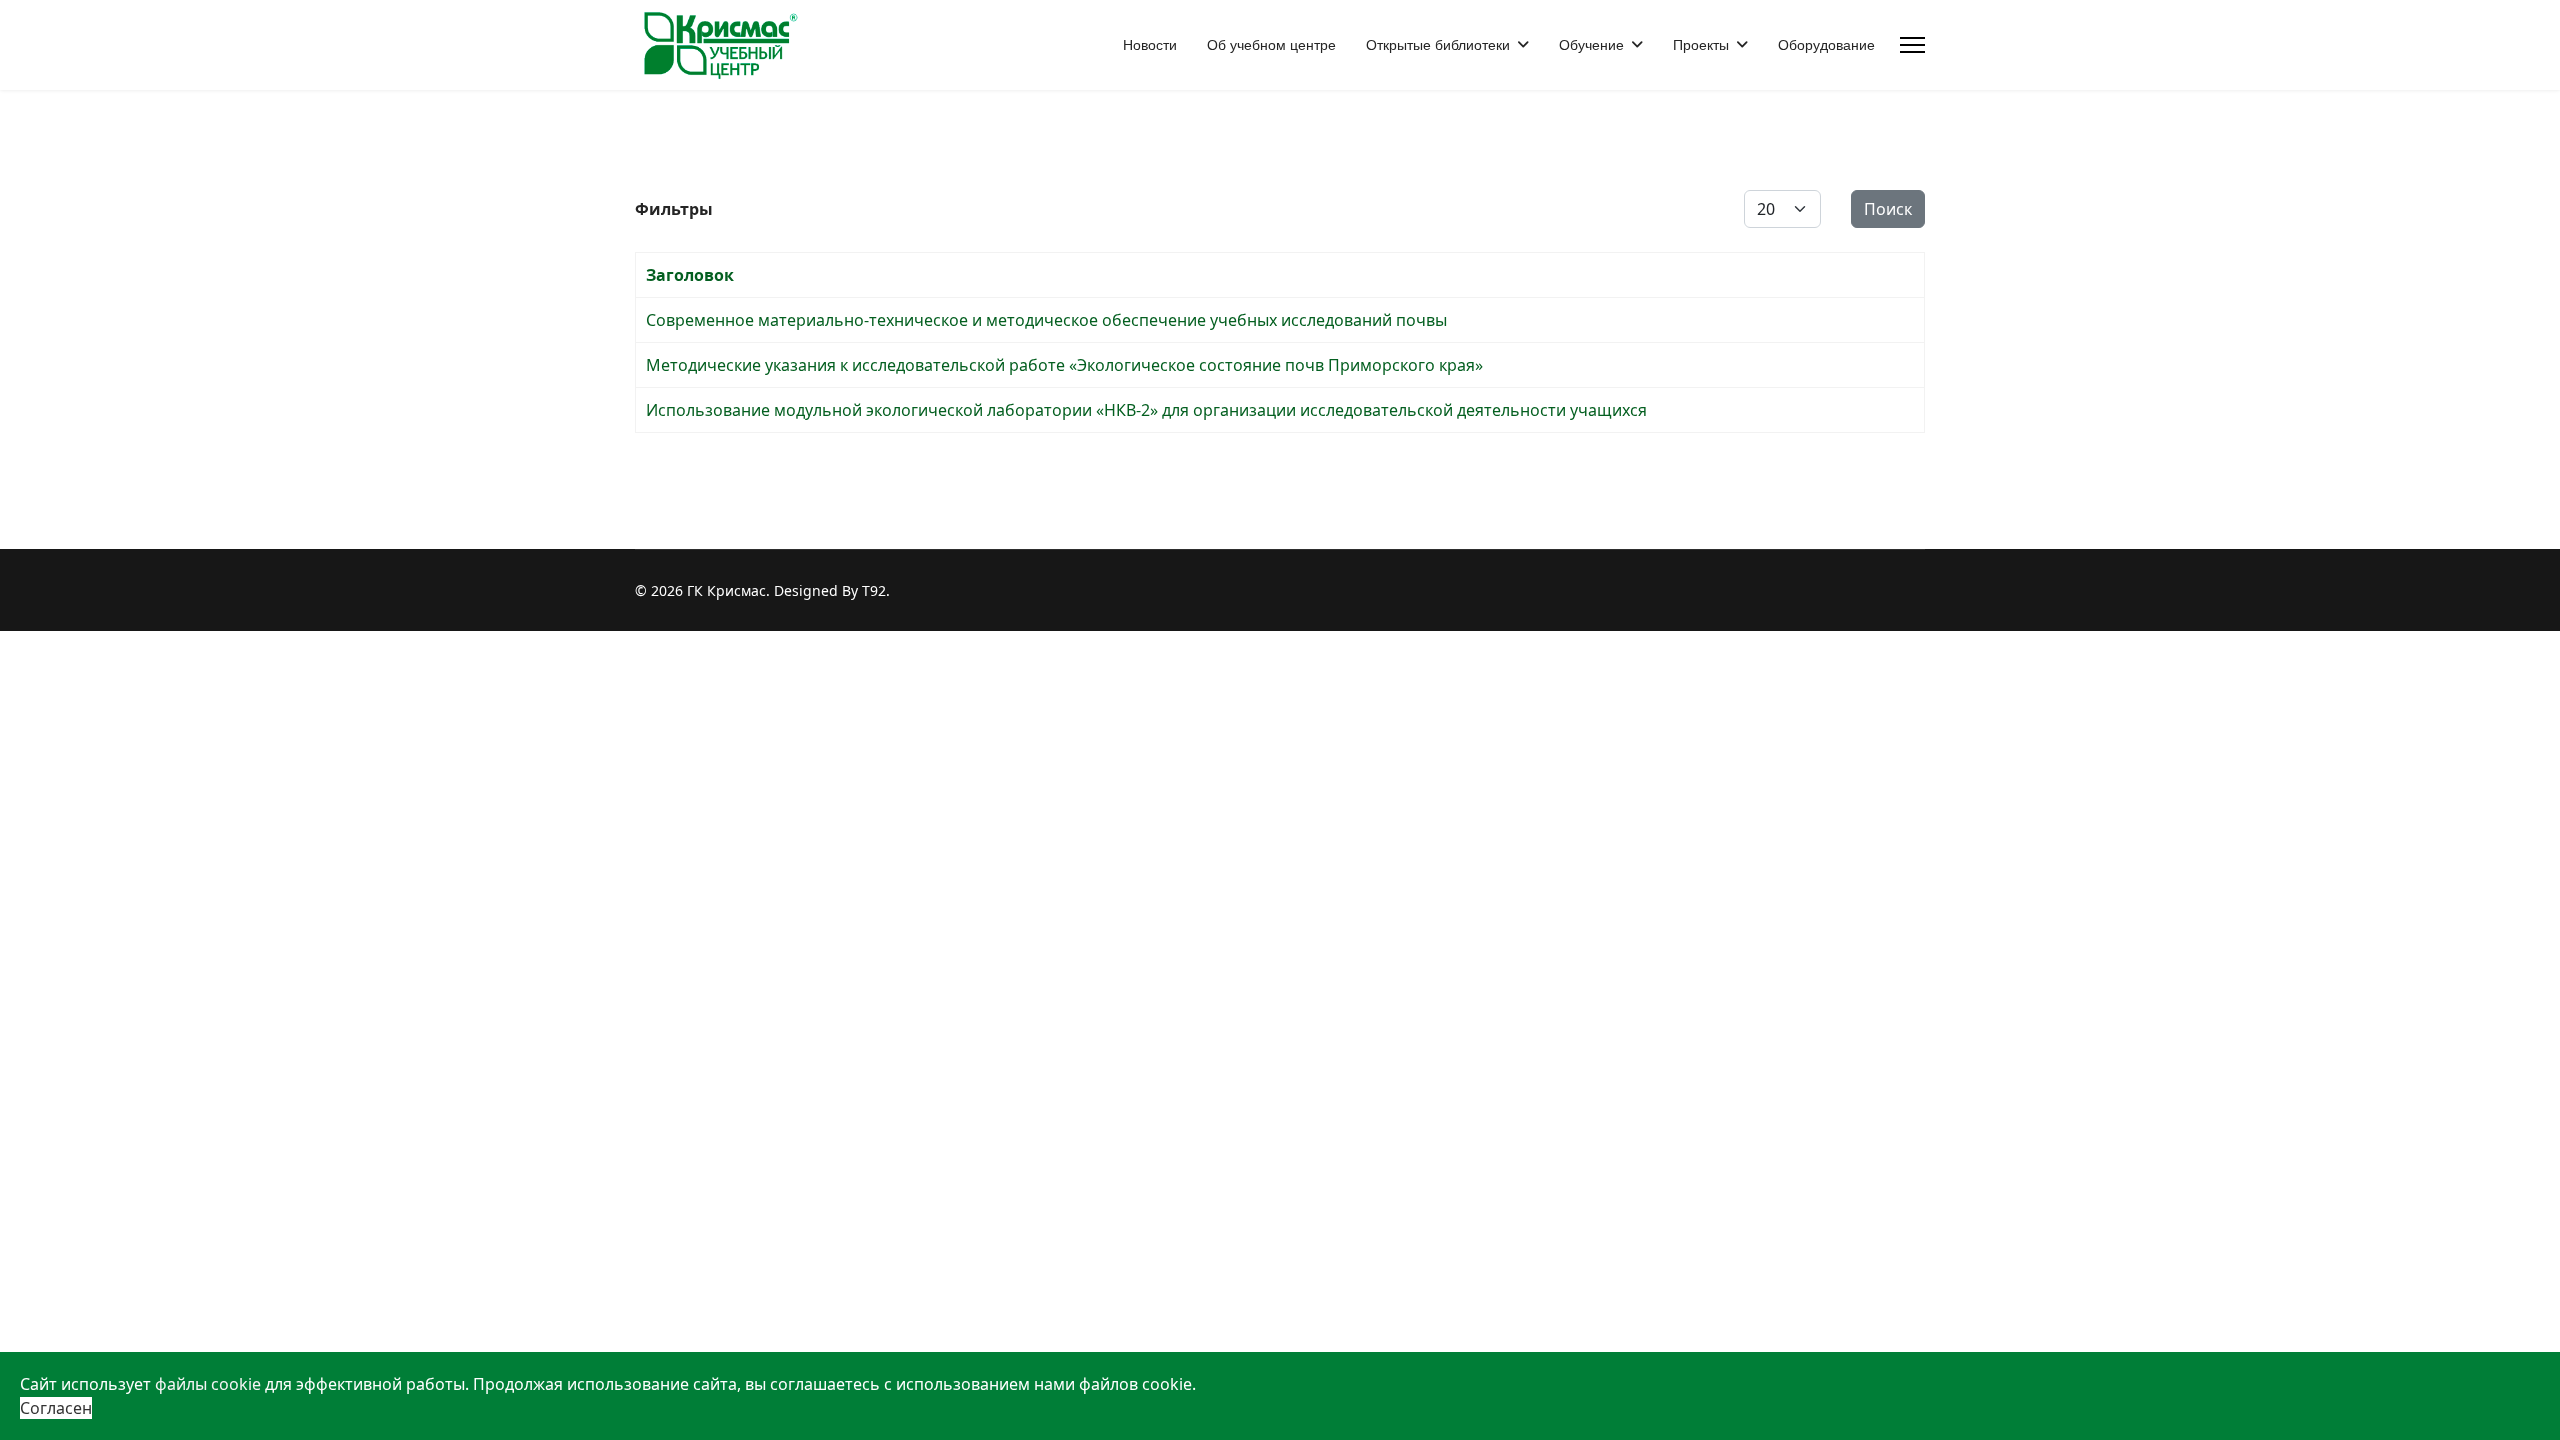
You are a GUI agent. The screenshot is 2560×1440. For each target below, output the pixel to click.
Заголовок (690, 275)
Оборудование (1826, 45)
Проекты (1701, 45)
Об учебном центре (1271, 45)
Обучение (1591, 45)
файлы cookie (208, 1384)
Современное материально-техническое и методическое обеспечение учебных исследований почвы (1046, 320)
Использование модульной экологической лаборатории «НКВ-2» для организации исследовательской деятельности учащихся (1146, 410)
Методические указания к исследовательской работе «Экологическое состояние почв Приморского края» (1064, 365)
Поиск (1888, 209)
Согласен (56, 1408)
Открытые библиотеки (1438, 45)
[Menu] (1912, 45)
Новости (1150, 45)
